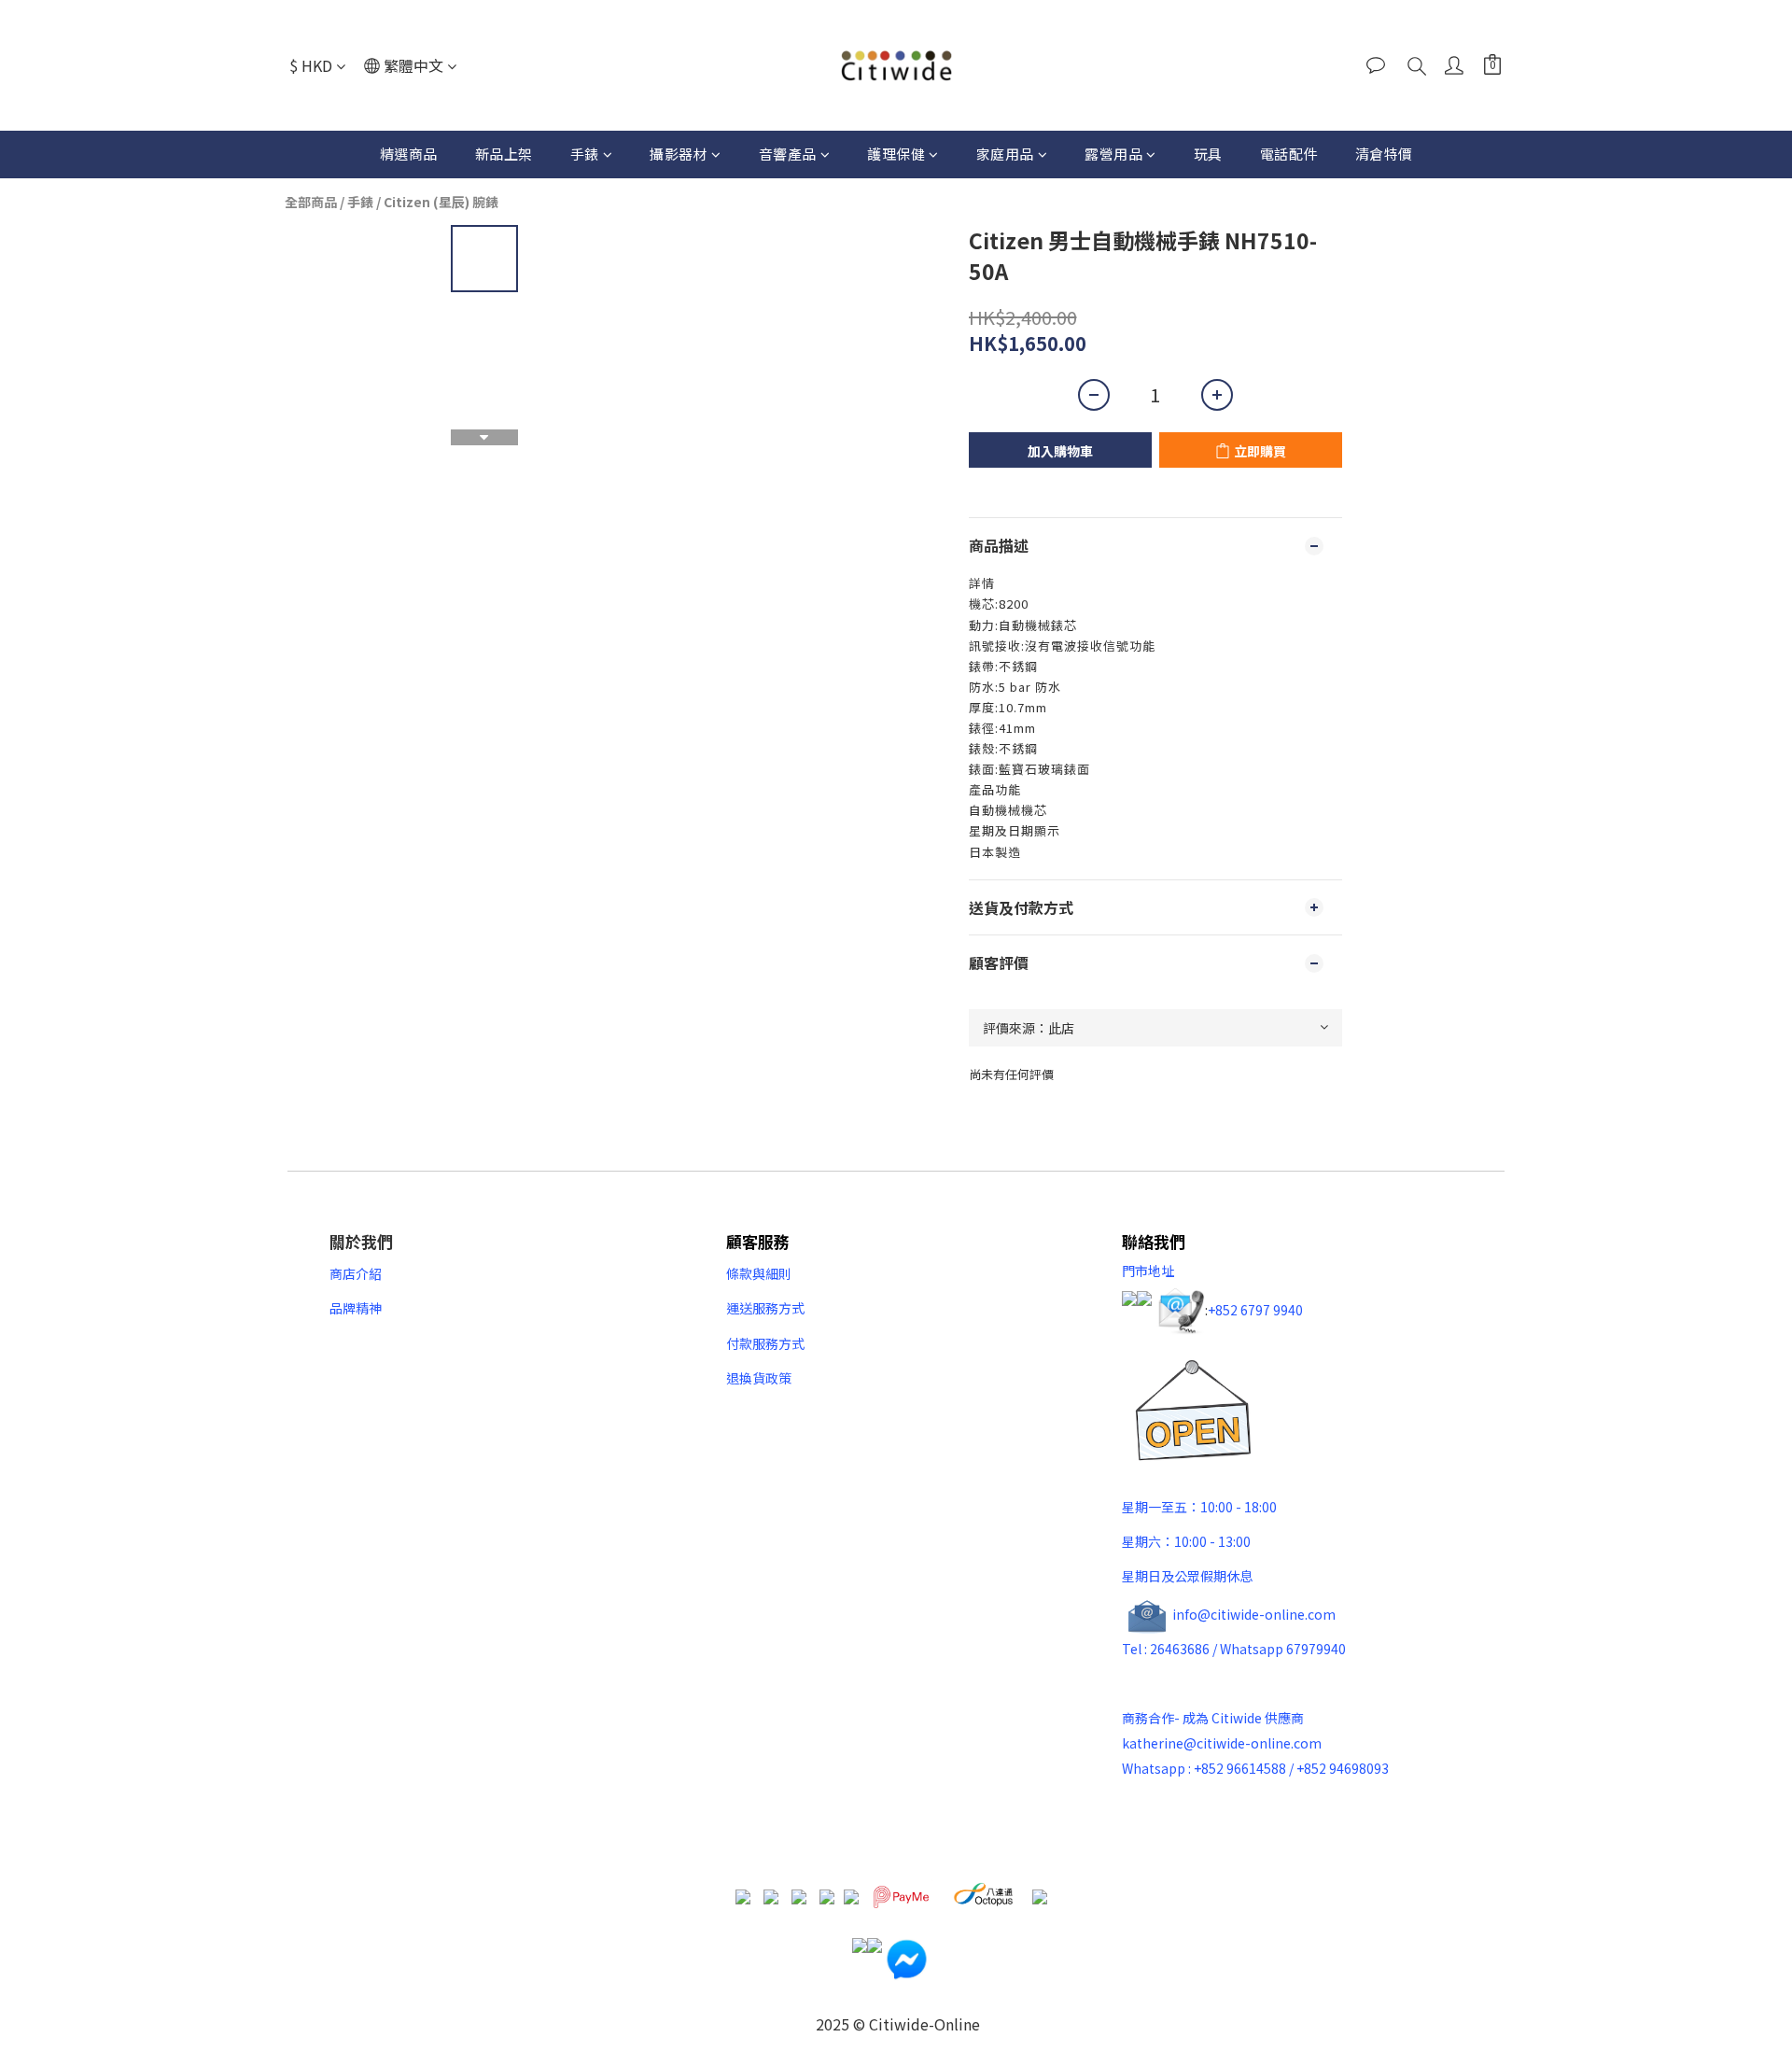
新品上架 (504, 154)
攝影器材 (679, 154)
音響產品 (788, 154)
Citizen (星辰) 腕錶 (441, 202)
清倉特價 (1384, 154)
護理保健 (896, 154)
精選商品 (409, 154)
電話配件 (1289, 154)
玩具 (1208, 154)
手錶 (585, 154)
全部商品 (311, 202)
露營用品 (1113, 154)
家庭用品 (1005, 154)
